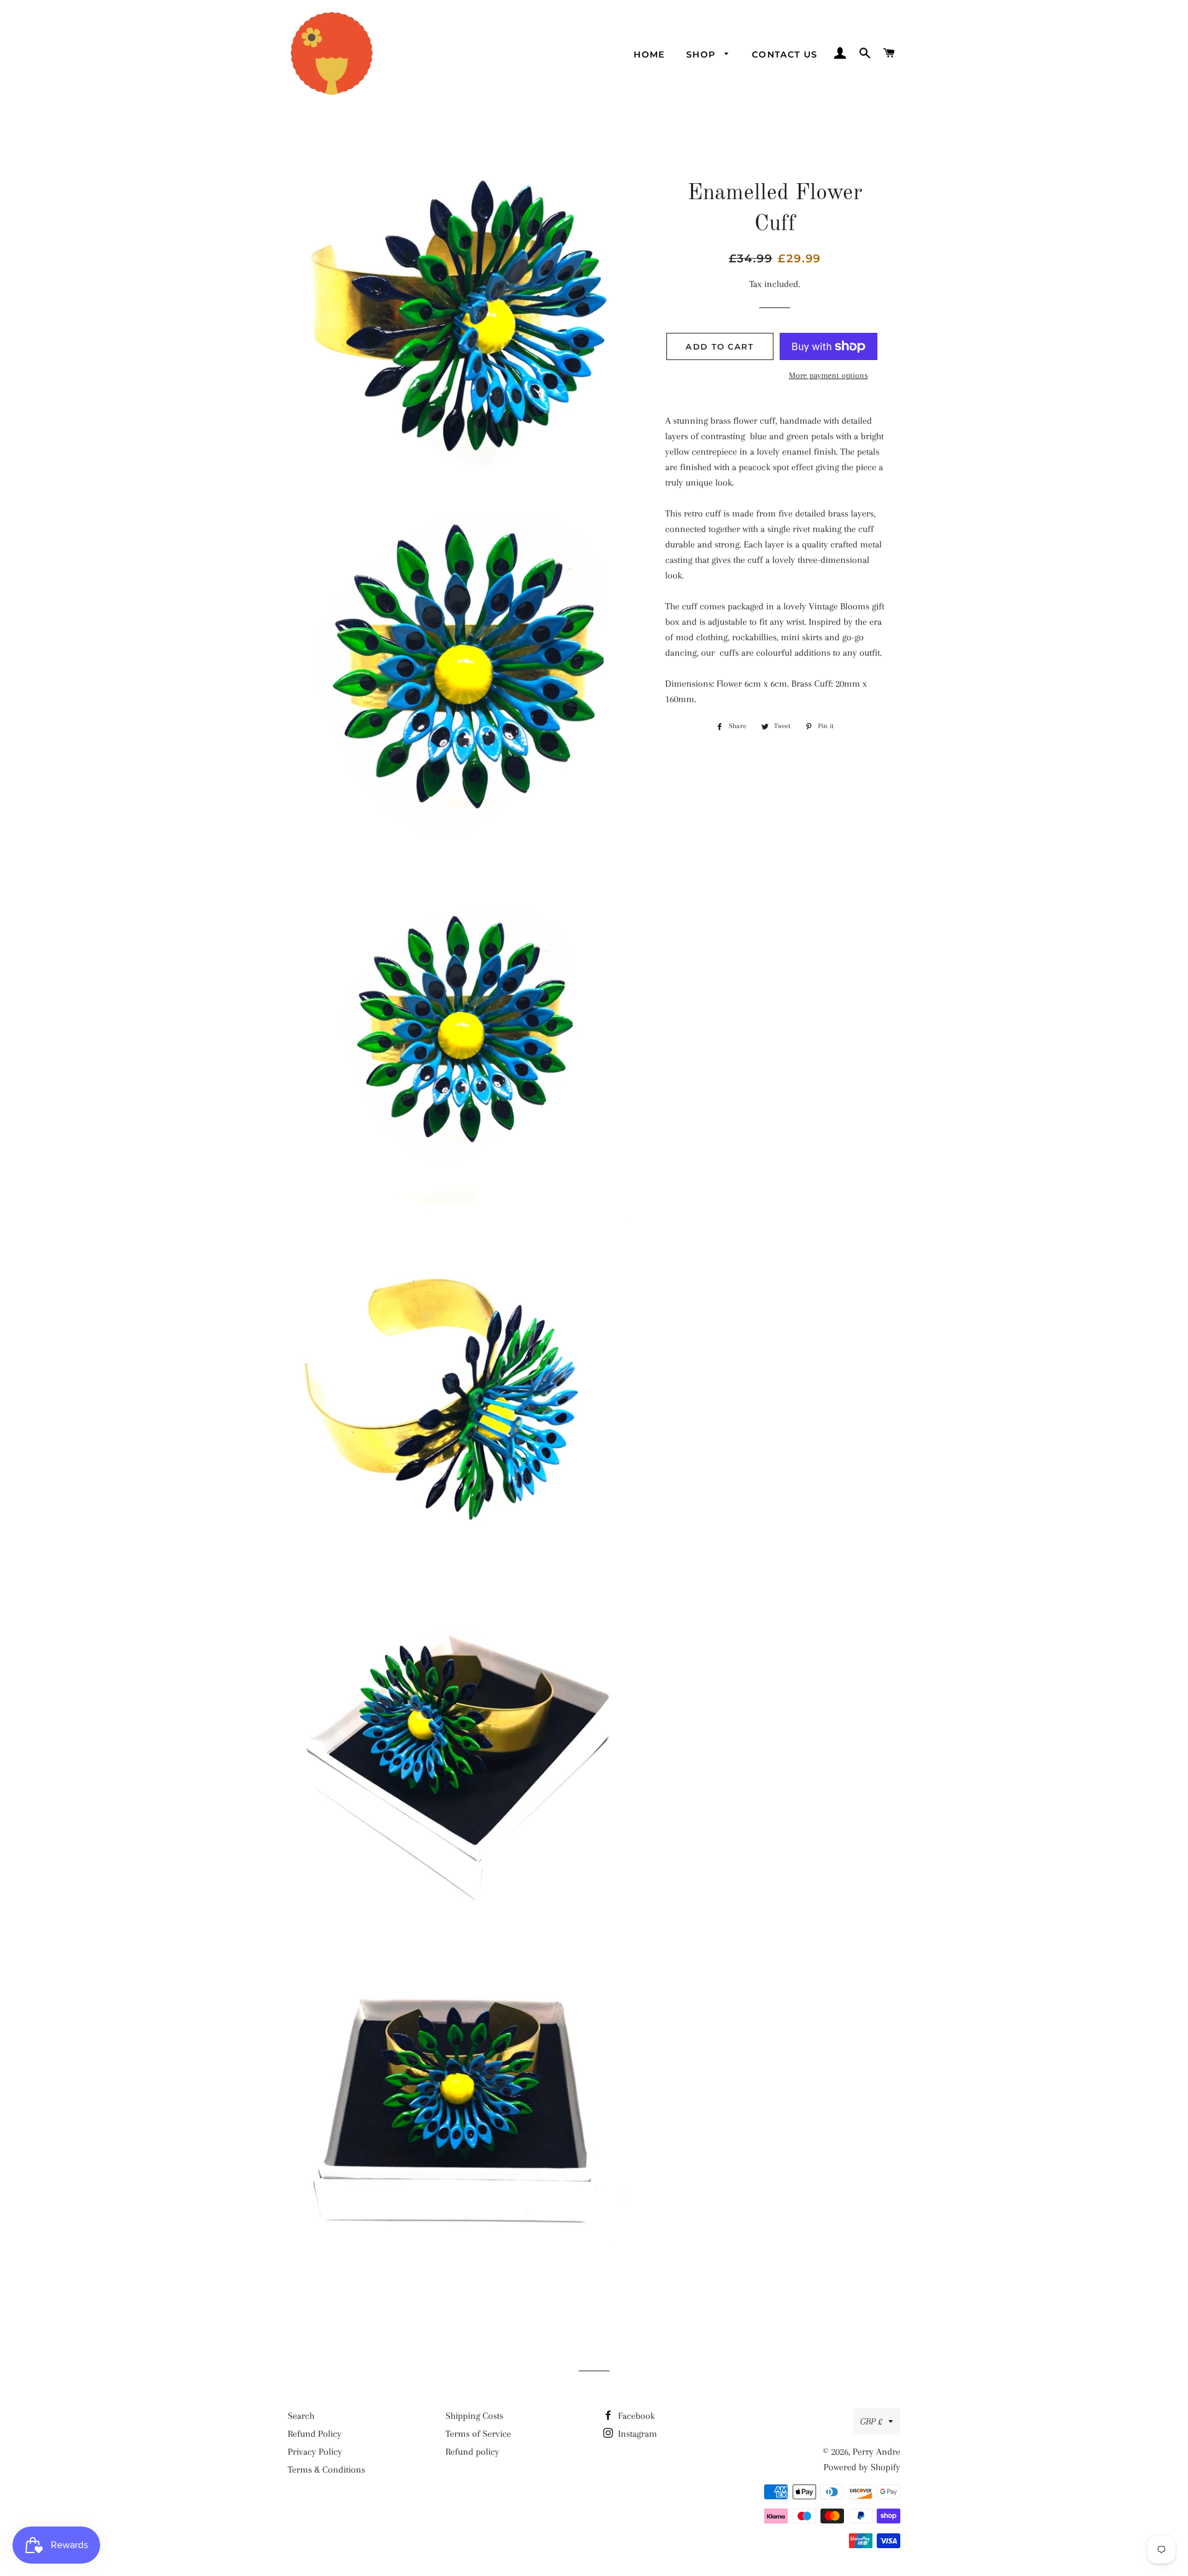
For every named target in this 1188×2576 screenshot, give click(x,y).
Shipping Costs (474, 2416)
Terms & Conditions (326, 2470)
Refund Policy (315, 2434)
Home (649, 54)
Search (301, 2416)
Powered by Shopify (862, 2467)
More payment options (829, 375)
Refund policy (472, 2452)
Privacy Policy (315, 2452)
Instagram (636, 2434)
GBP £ (871, 2421)
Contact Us (785, 54)
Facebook (635, 2416)
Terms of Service (478, 2434)
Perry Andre (876, 2452)
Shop (703, 54)
